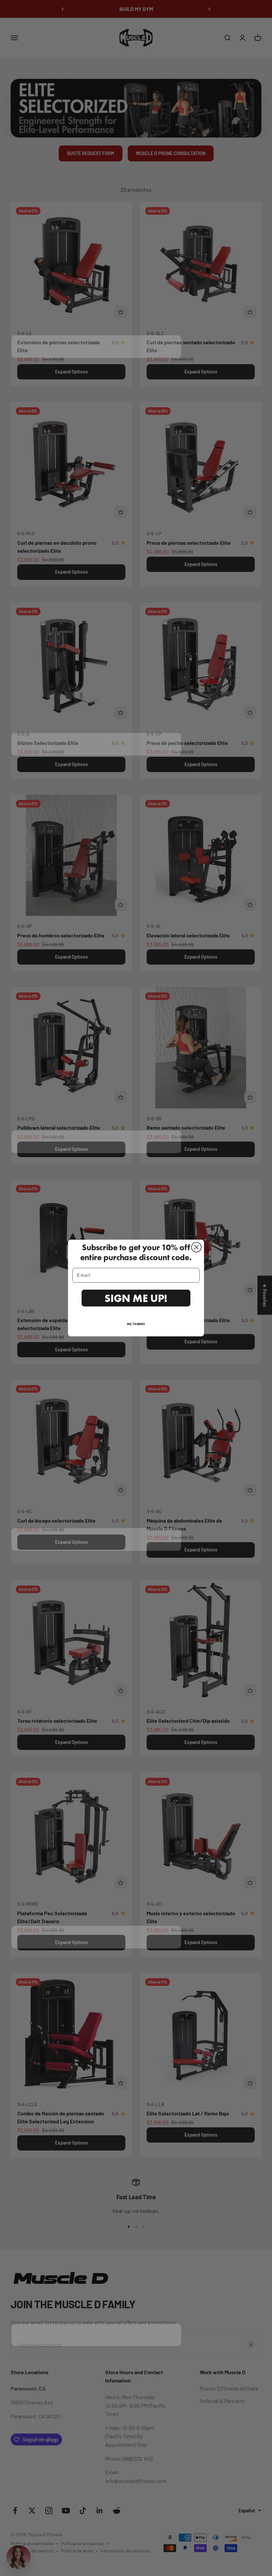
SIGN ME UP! (136, 1298)
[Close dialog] (196, 1247)
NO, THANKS (136, 1324)
